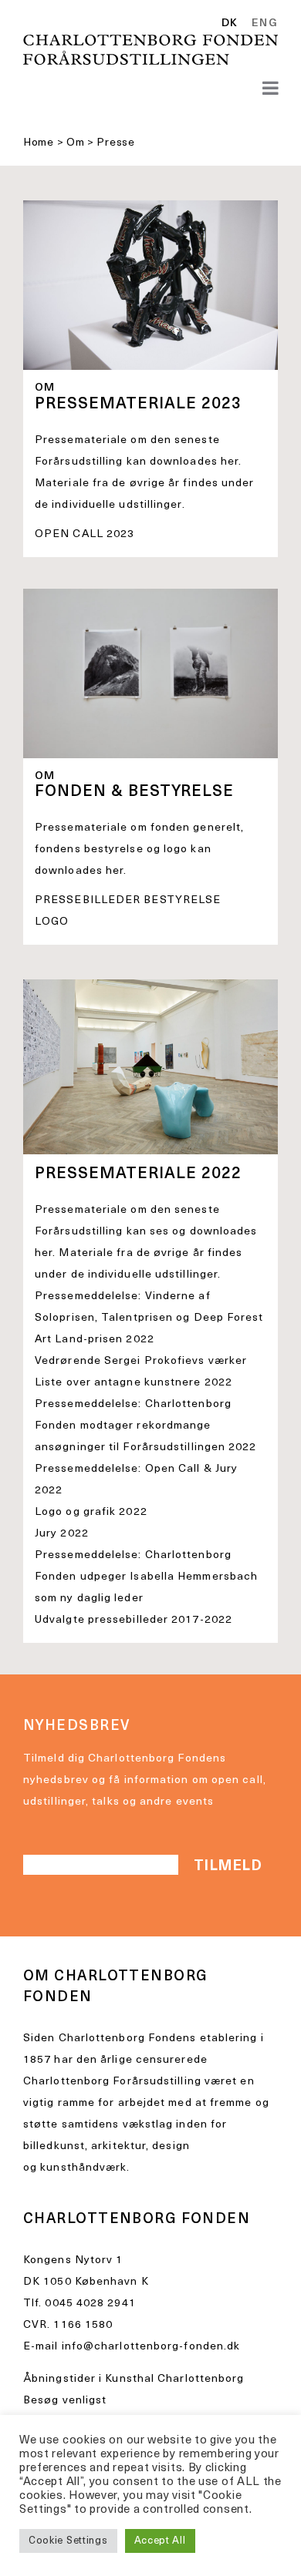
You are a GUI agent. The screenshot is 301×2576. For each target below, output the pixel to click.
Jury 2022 (62, 1534)
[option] (262, 24)
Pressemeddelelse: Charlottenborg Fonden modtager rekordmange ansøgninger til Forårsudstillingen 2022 (146, 1426)
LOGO (52, 922)
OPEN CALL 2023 (85, 534)
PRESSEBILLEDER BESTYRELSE (128, 900)
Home (39, 143)
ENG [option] (265, 24)
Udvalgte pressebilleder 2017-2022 (134, 1620)
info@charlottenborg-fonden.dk (151, 2347)
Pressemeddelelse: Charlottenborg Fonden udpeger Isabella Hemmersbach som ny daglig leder (146, 1577)
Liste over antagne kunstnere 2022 (134, 1383)
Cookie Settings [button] (68, 2541)
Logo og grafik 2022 (91, 1512)
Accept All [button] (160, 2541)
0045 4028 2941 (90, 2304)
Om (75, 143)
